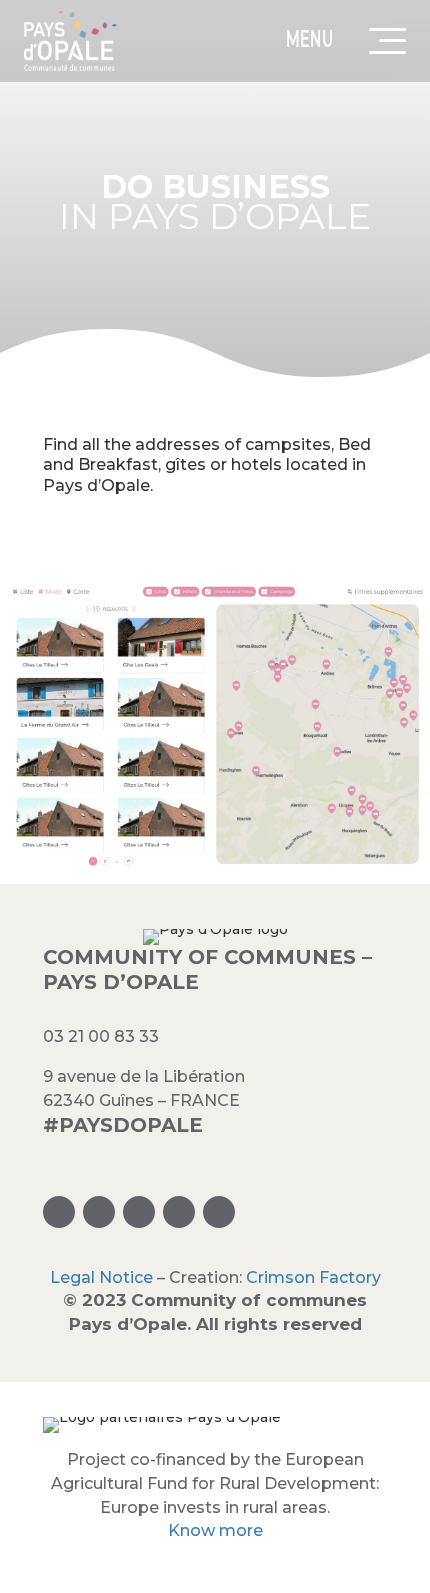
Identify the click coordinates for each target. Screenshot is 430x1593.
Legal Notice (101, 1277)
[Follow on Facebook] (99, 1212)
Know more (215, 1530)
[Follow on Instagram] (59, 1212)
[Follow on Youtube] (219, 1212)
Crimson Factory (313, 1277)
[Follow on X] (139, 1212)
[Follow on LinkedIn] (179, 1212)
